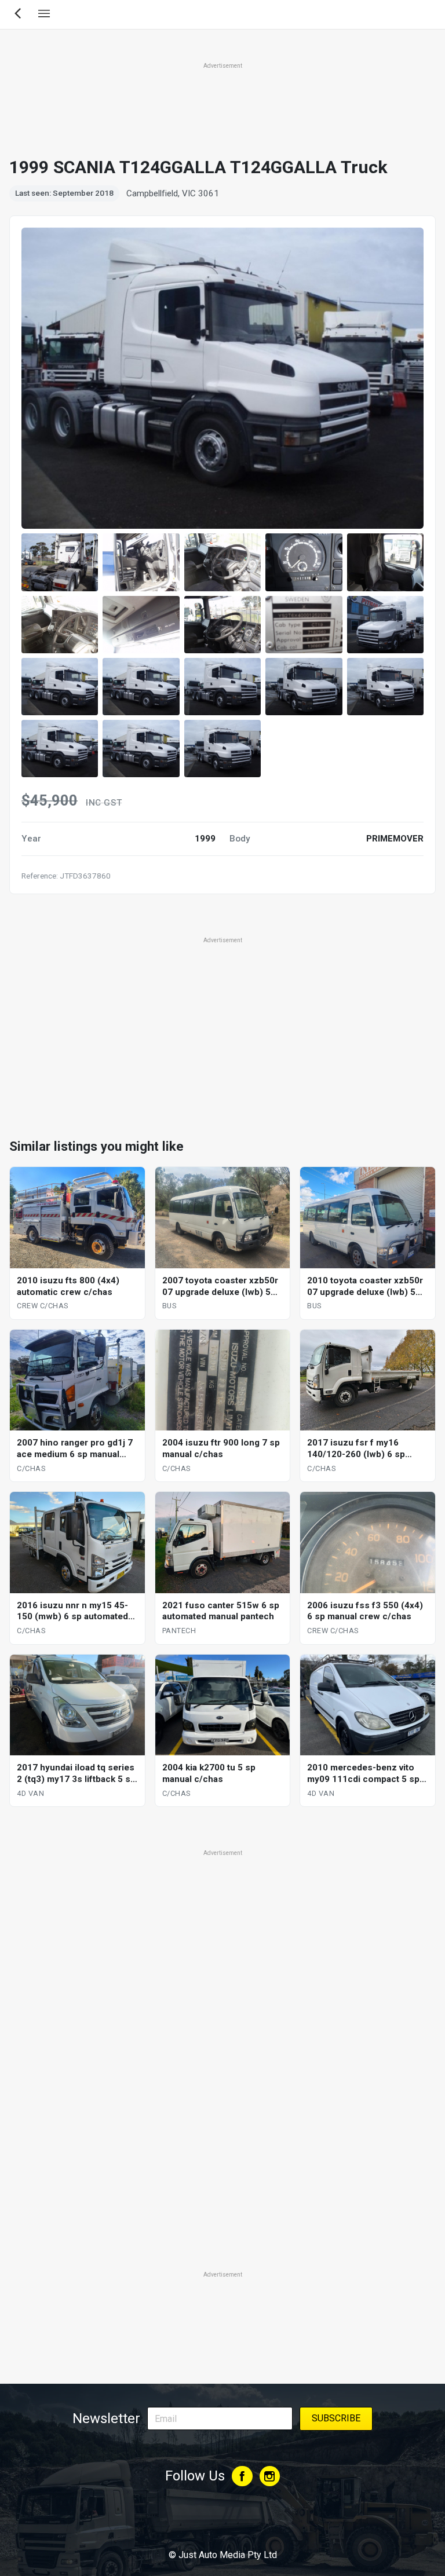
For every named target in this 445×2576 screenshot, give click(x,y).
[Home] (222, 2523)
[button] (60, 562)
